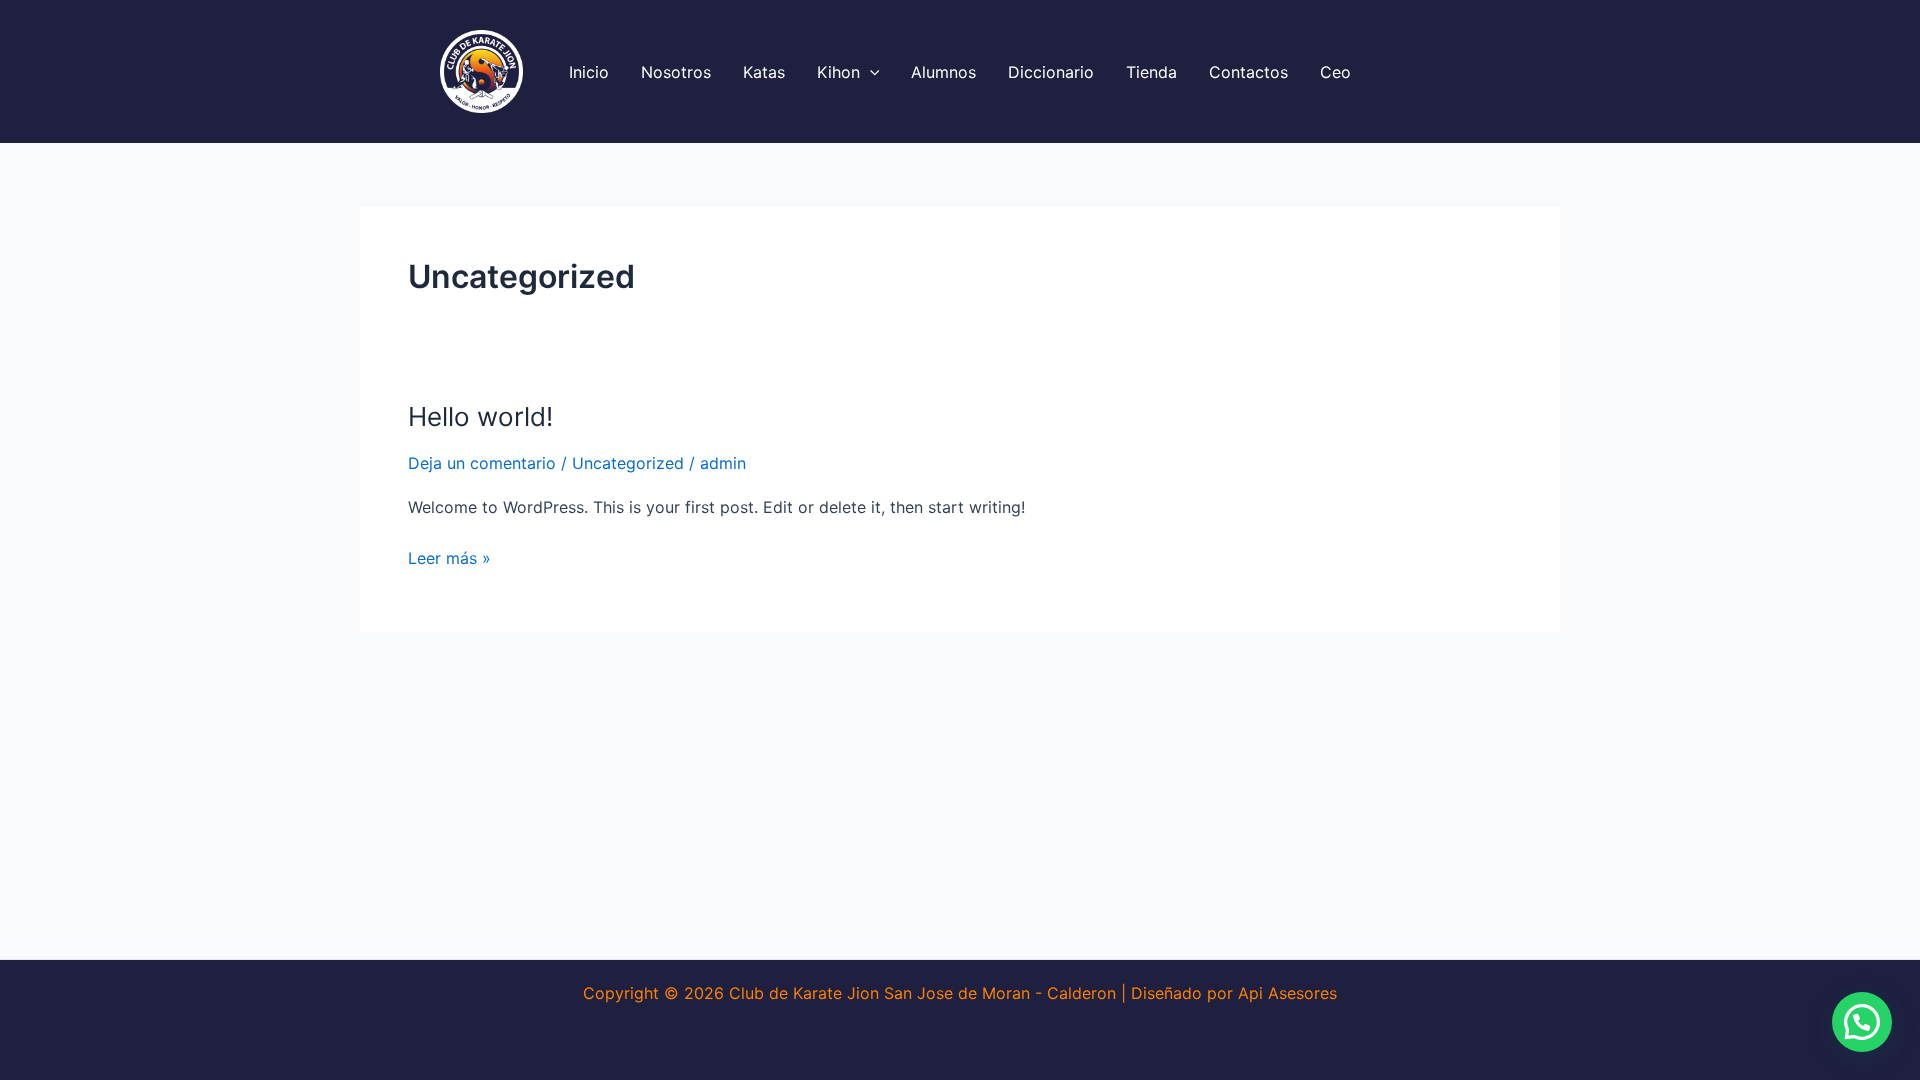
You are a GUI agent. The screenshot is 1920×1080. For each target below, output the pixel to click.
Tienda (1151, 72)
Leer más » (449, 556)
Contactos (1248, 72)
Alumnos (943, 72)
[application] (870, 72)
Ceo (1335, 72)
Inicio (589, 72)
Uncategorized (628, 463)
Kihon (838, 72)
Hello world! (480, 416)
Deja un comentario (482, 463)
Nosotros (676, 72)
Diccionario (1051, 72)
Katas (764, 72)
